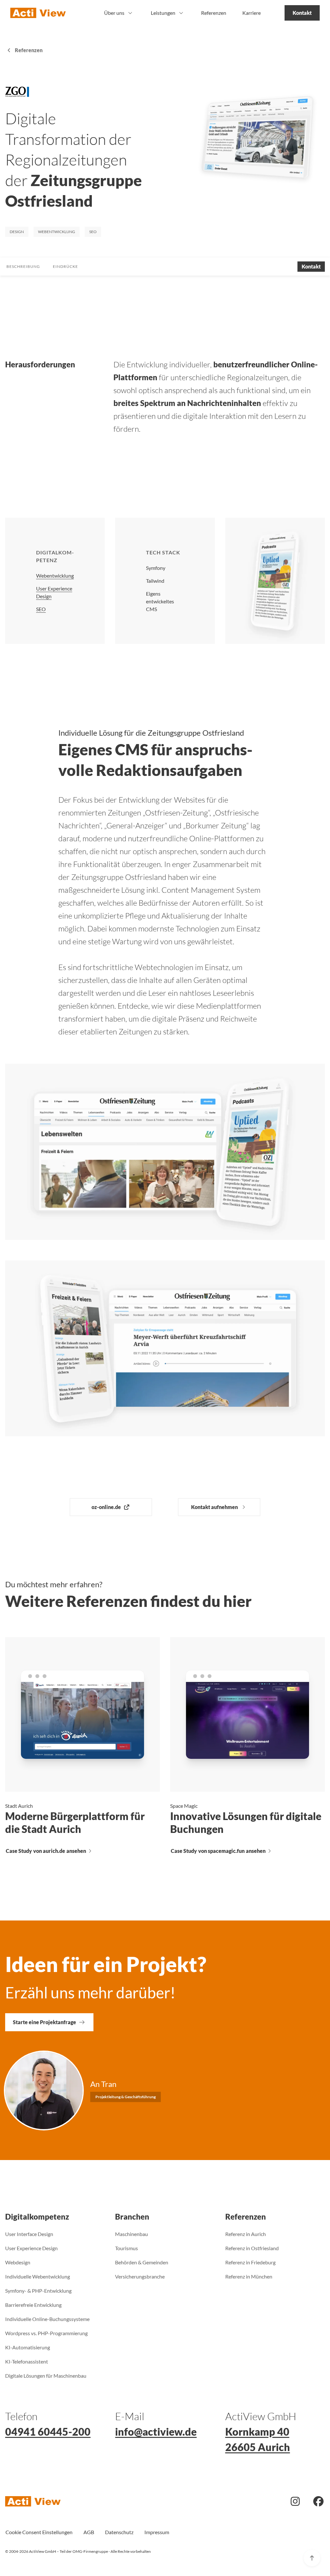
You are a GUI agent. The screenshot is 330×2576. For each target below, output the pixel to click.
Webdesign (18, 2262)
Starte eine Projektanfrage (44, 2022)
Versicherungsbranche (140, 2276)
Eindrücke (65, 266)
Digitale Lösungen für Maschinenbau (46, 2376)
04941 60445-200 (48, 2432)
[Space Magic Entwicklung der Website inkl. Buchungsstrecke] (247, 1715)
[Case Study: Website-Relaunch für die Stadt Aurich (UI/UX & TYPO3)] (82, 1715)
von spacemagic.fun (218, 1851)
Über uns (114, 13)
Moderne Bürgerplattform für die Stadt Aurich (75, 1822)
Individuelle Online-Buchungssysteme (47, 2319)
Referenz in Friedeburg (250, 2262)
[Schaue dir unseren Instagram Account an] (295, 2503)
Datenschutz (119, 2532)
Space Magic (184, 1806)
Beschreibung (23, 266)
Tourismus (126, 2248)
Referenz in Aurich (246, 2234)
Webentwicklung (57, 232)
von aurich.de (46, 1851)
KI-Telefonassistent (27, 2361)
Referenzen (214, 13)
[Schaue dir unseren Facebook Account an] (318, 2503)
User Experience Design (31, 2248)
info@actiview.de (156, 2432)
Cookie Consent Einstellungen (39, 2532)
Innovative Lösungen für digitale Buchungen (246, 1822)
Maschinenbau (131, 2234)
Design (17, 232)
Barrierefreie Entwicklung (33, 2305)
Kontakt (302, 13)
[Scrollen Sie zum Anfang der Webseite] (312, 2558)
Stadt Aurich (19, 1806)
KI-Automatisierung (28, 2347)
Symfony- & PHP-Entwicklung (38, 2291)
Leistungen (163, 13)
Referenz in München (249, 2276)
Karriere (252, 13)
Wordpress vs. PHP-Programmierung (46, 2333)
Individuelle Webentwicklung (38, 2276)
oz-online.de (106, 1507)
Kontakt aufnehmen (214, 1507)
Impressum (157, 2532)
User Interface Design (29, 2234)
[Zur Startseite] (38, 13)
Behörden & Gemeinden (142, 2262)
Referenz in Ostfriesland (252, 2248)
